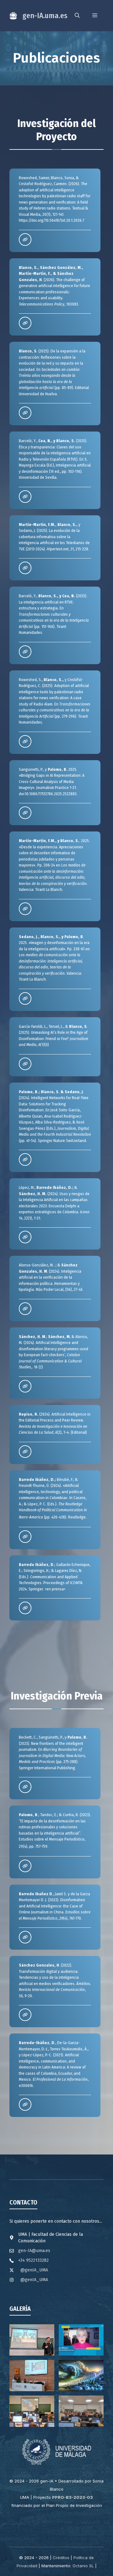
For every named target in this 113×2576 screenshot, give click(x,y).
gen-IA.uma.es (45, 16)
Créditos (61, 2558)
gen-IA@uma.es (34, 2251)
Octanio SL (83, 2566)
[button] (77, 16)
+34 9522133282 (33, 2260)
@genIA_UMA (34, 2270)
